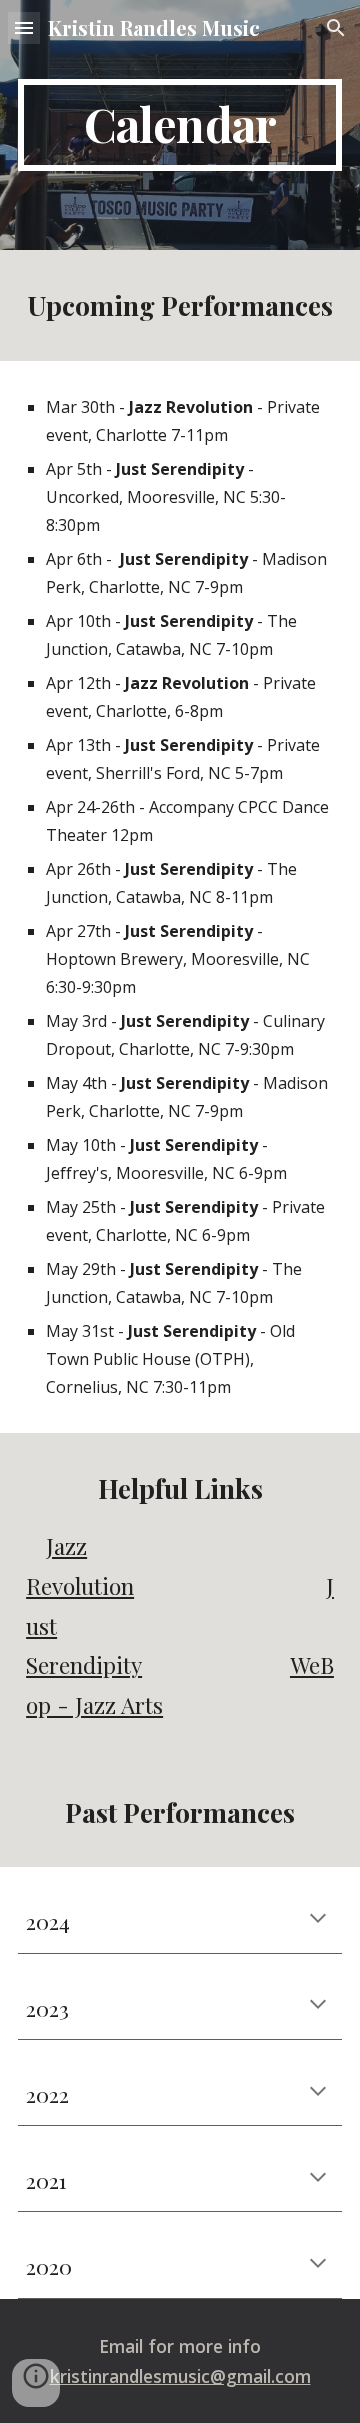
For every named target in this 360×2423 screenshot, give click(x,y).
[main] (180, 125)
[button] (24, 27)
